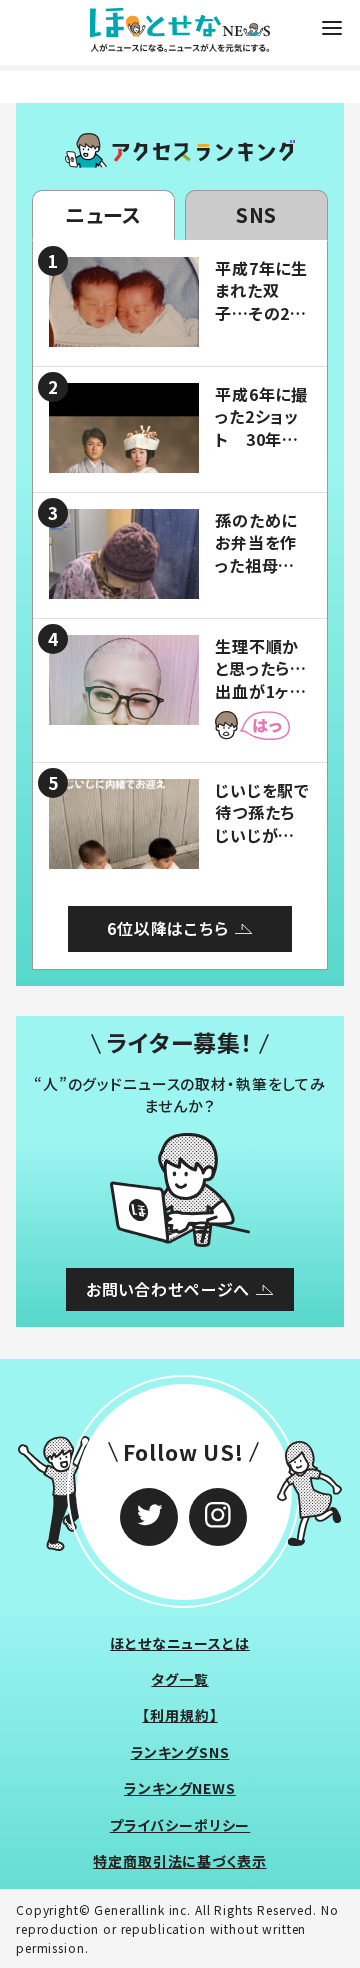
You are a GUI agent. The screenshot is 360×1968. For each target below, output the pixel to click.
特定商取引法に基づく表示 (179, 1861)
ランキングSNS (180, 1752)
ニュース (103, 214)
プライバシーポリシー (180, 1825)
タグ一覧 (179, 1679)
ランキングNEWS (180, 1788)
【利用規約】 (179, 1715)
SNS (257, 214)
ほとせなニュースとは (180, 1643)
